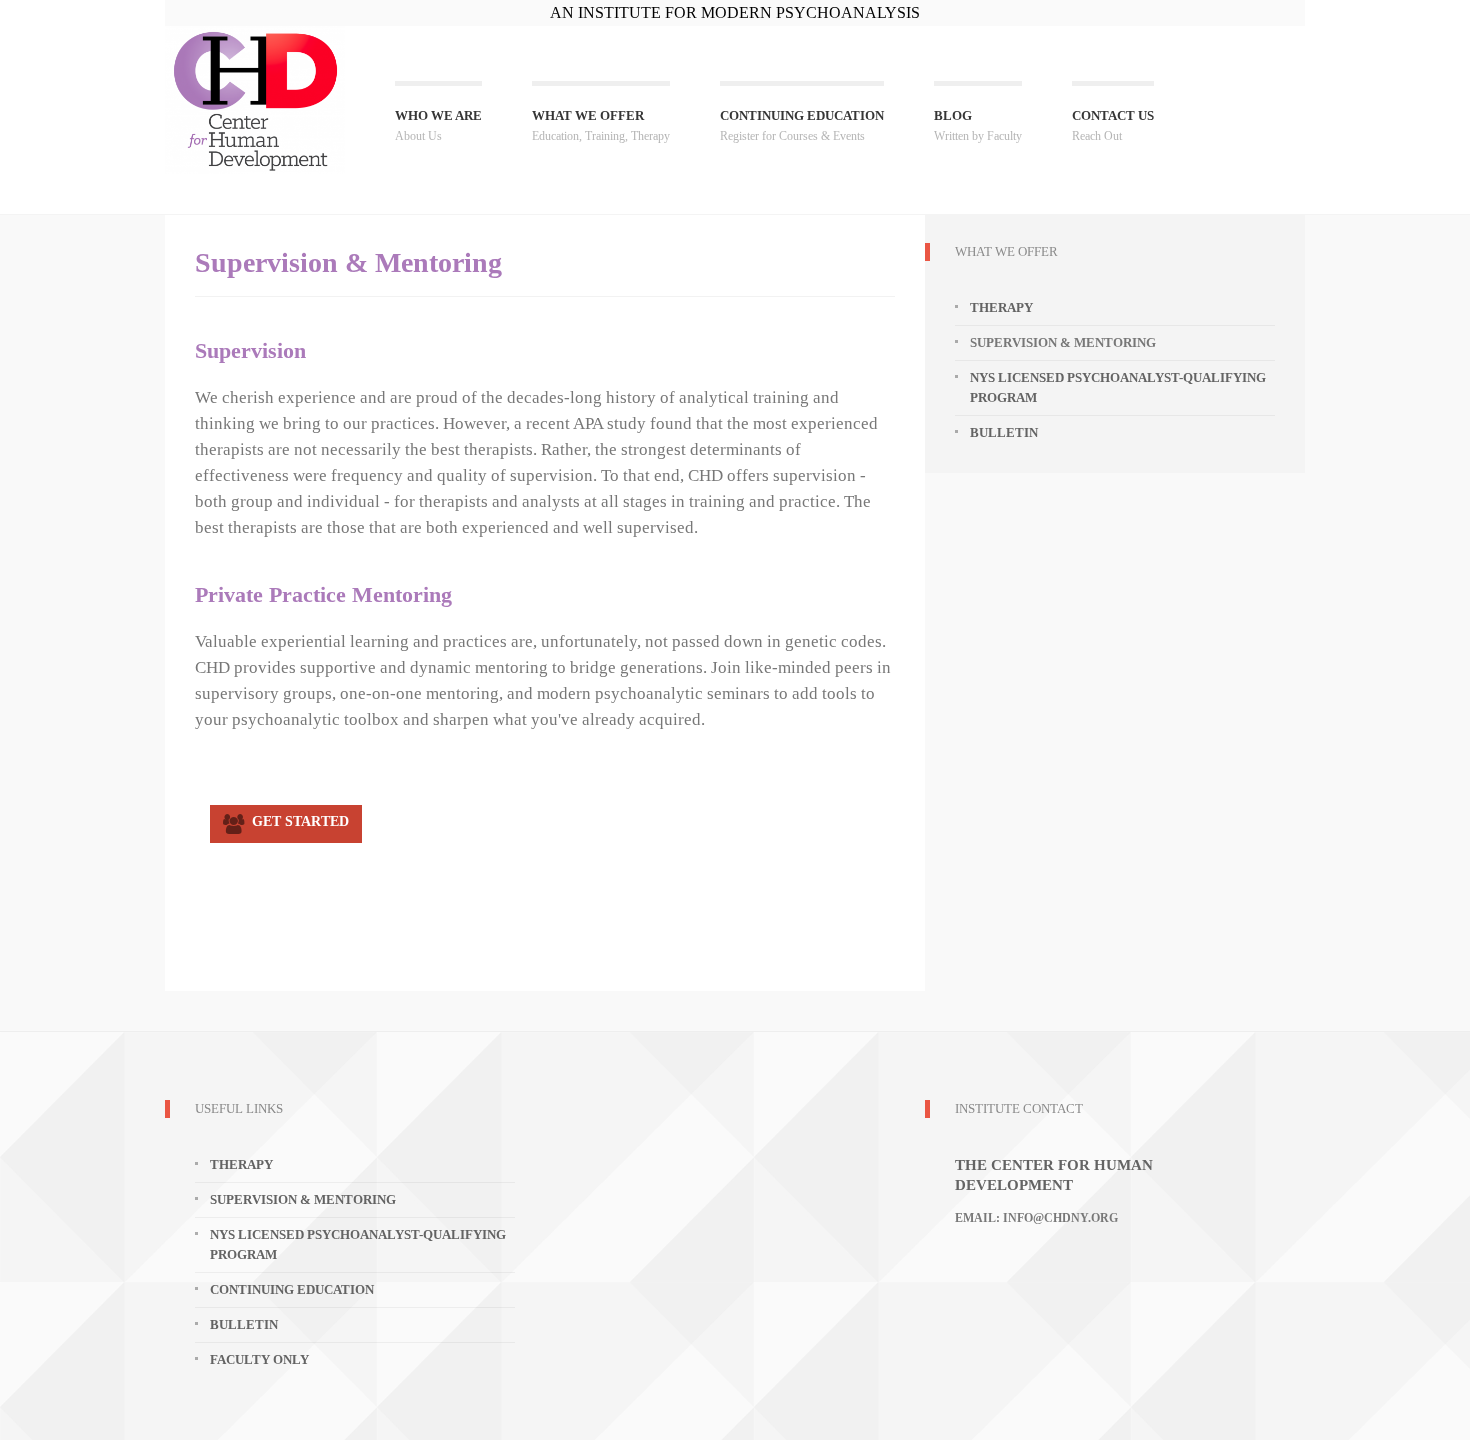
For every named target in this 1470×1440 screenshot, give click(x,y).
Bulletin (1004, 432)
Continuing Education (802, 125)
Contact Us (1113, 125)
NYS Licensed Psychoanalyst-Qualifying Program (1118, 387)
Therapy (1001, 307)
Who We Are (438, 125)
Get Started (296, 821)
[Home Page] (255, 100)
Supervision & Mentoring (303, 1199)
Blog (978, 125)
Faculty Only (259, 1359)
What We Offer (601, 125)
